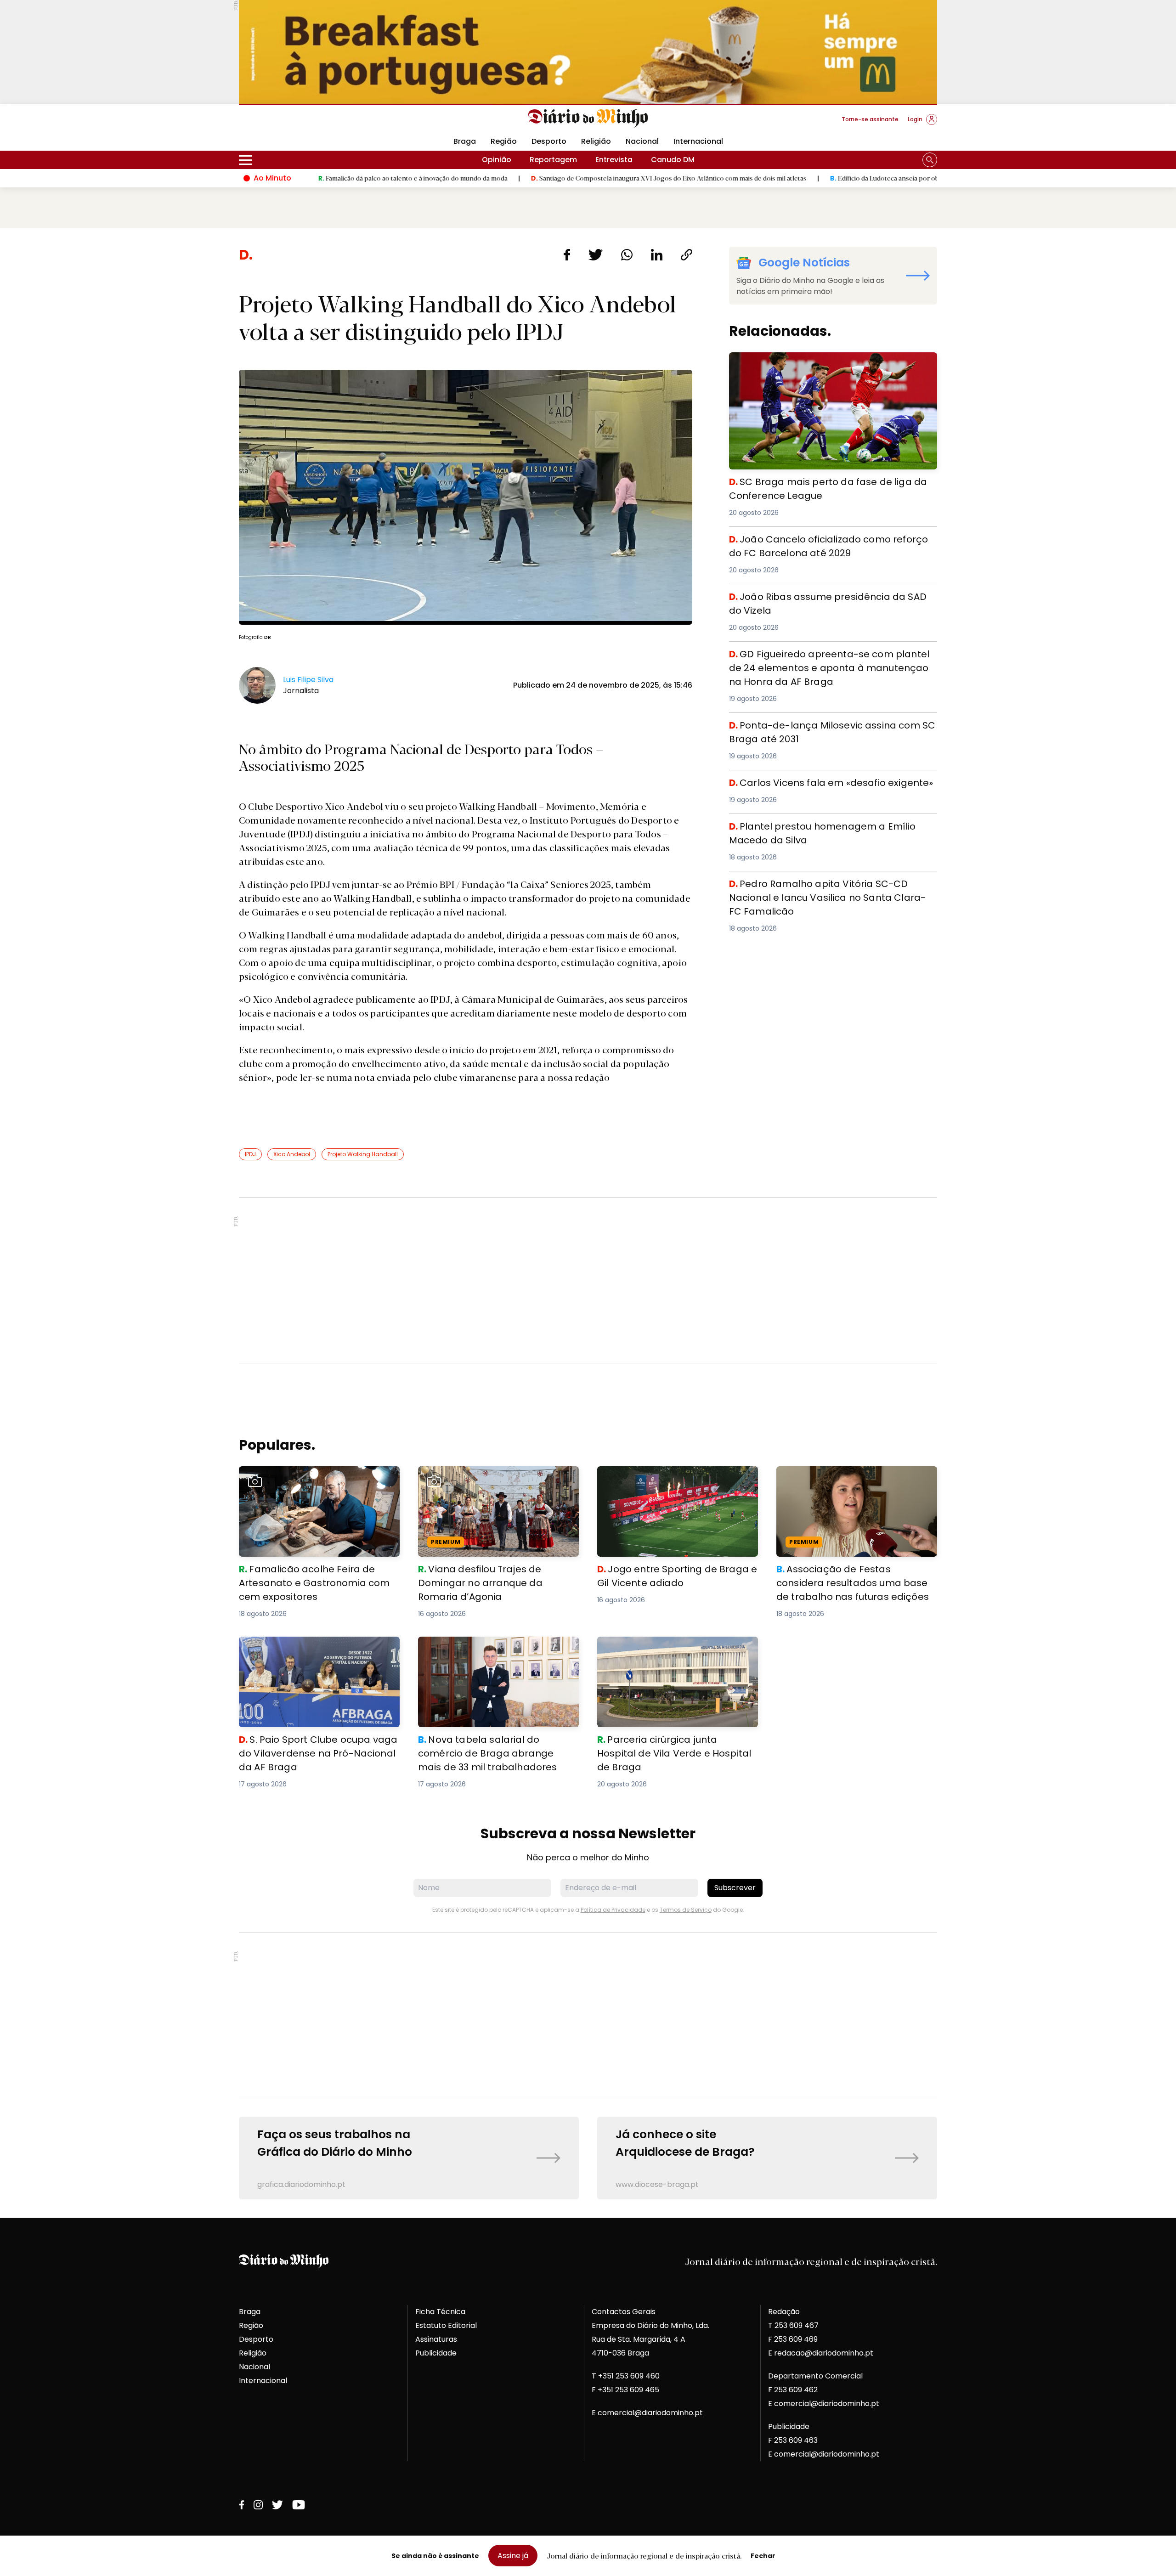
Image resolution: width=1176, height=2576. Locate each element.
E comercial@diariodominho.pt (647, 2413)
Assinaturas (436, 2339)
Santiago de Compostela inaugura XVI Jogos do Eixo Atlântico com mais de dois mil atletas (540, 178)
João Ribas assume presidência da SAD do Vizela (821, 595)
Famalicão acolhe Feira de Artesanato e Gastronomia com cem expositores (314, 1477)
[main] (588, 1223)
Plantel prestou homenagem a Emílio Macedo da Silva (830, 825)
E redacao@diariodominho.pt (821, 2353)
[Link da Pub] (588, 52)
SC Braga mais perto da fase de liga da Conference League (825, 363)
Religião (596, 141)
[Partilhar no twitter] (596, 255)
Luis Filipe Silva (308, 680)
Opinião (497, 160)
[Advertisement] (588, 1280)
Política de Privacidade (613, 1910)
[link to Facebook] (242, 2505)
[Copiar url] (687, 255)
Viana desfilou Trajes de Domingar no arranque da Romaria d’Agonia (488, 1477)
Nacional (642, 141)
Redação (784, 2312)
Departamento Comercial (815, 2376)
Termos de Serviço (686, 1910)
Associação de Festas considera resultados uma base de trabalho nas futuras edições (847, 1483)
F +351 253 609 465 (625, 2390)
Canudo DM (673, 160)
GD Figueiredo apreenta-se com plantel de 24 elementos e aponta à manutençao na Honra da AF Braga (825, 664)
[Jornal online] (287, 123)
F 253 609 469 (793, 2339)
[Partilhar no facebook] (567, 255)
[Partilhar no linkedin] (657, 255)
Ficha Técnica (440, 2312)
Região (504, 141)
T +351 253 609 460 (626, 2376)
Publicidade (436, 2353)
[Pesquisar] (930, 160)
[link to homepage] (588, 119)
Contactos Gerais (624, 2312)
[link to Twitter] (277, 2505)
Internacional (698, 141)
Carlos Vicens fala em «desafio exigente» (806, 781)
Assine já (513, 2556)
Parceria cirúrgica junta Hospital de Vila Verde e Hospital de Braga (671, 1647)
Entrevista (614, 160)
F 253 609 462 (793, 2390)
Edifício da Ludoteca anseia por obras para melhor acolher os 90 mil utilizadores (824, 178)
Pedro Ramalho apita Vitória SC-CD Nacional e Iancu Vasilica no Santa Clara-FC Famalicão (828, 888)
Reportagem (553, 160)
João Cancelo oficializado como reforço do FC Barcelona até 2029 (817, 543)
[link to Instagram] (258, 2505)
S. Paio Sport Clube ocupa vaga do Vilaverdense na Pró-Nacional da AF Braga (318, 1647)
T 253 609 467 (793, 2325)
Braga (465, 141)
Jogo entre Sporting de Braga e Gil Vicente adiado (677, 1477)
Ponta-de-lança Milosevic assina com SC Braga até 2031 (826, 729)
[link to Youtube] (299, 2505)
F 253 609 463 (793, 2440)
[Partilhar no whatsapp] (627, 255)
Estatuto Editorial (446, 2325)
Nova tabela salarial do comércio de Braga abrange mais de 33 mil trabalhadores (498, 1647)
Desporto (549, 141)
